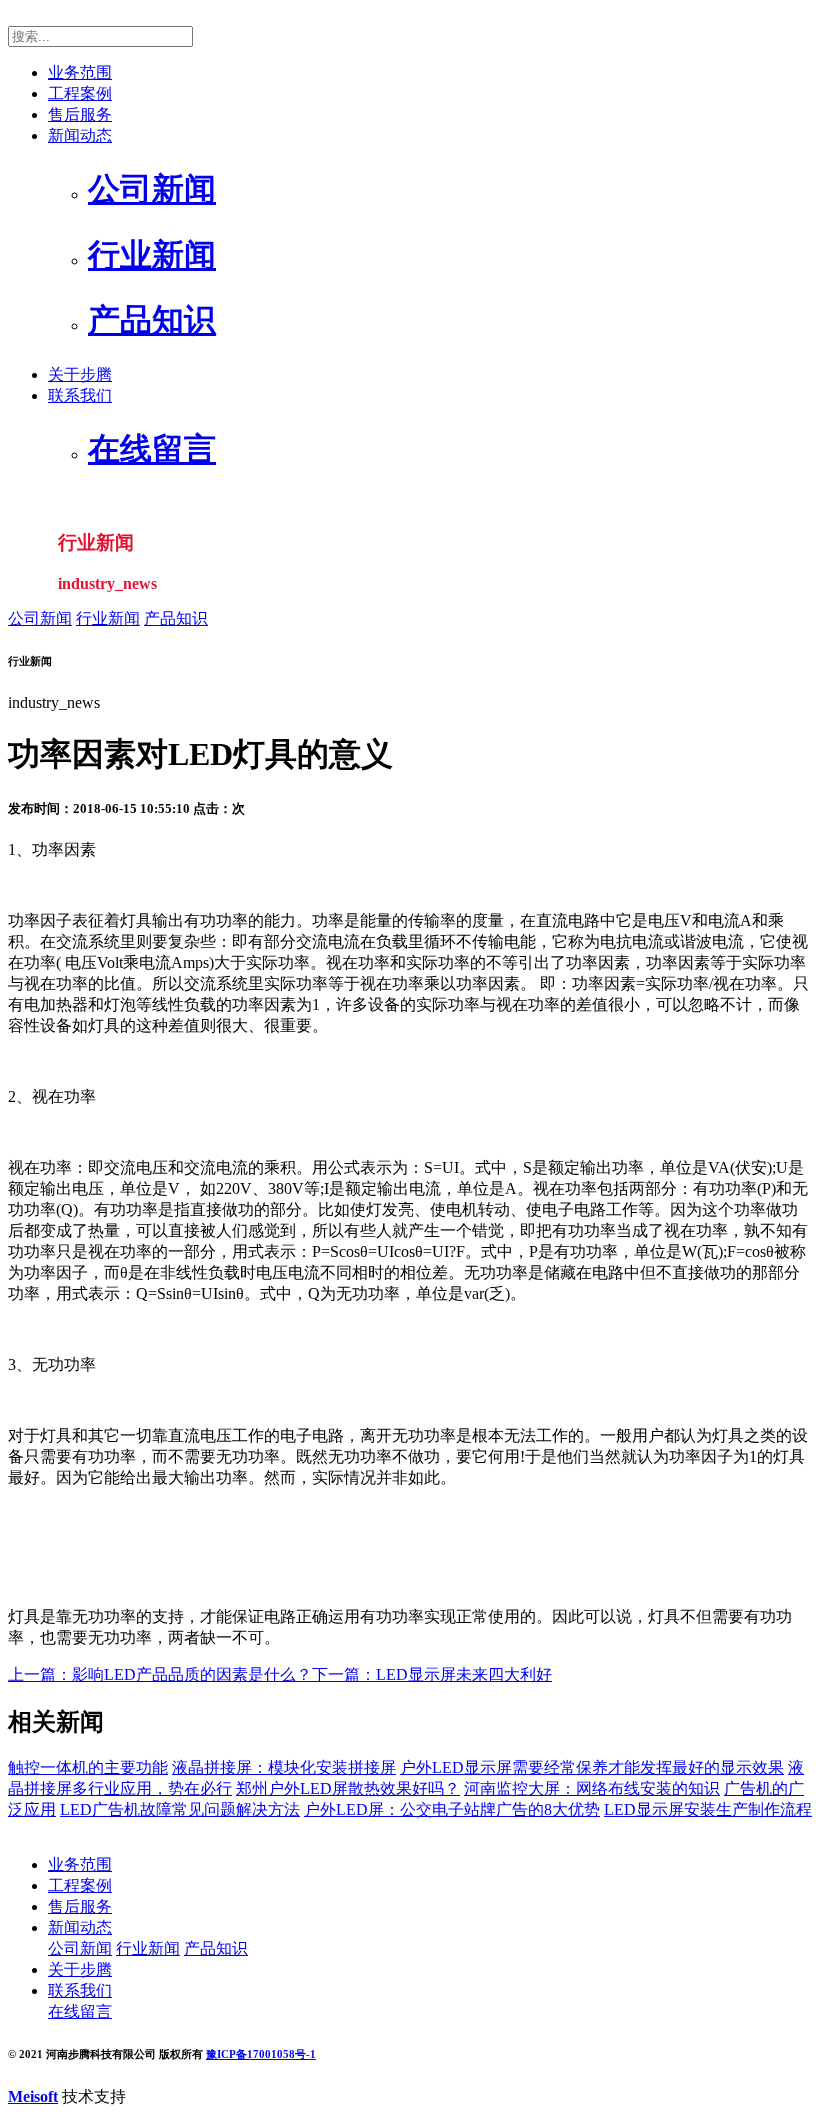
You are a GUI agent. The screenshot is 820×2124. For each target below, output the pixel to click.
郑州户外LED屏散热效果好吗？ (348, 1788)
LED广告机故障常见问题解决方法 (180, 1809)
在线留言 (80, 2011)
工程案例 (80, 93)
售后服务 (80, 114)
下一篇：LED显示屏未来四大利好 (432, 1674)
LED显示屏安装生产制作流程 (708, 1809)
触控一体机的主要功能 (88, 1767)
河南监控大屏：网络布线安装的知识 (592, 1788)
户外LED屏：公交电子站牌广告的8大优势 (452, 1809)
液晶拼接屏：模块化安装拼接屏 (284, 1767)
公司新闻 (40, 618)
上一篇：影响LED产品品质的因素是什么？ (160, 1674)
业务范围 (80, 72)
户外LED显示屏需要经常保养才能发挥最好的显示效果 (592, 1767)
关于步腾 (80, 374)
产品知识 (176, 618)
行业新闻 (108, 618)
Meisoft (33, 2096)
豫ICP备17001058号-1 (261, 2054)
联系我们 (80, 395)
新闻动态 (80, 135)
